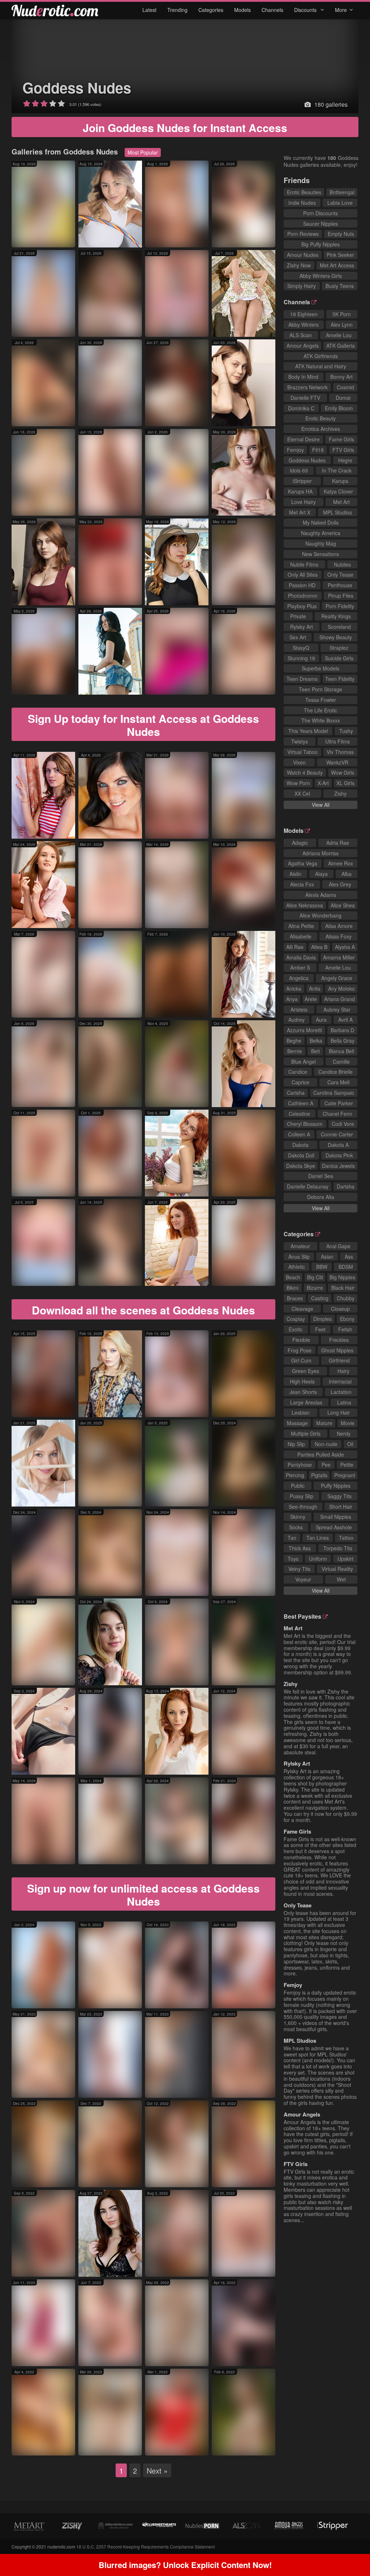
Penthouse (340, 585)
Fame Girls (341, 439)
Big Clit (315, 1277)
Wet (341, 1579)
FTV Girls (343, 450)
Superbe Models (320, 668)
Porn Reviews (303, 234)
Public (298, 1486)
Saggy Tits (339, 1496)
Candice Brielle (335, 1072)
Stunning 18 (301, 658)
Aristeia (299, 1009)
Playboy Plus (302, 606)
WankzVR (337, 762)
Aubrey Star (337, 1009)
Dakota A (338, 1145)
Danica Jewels (338, 1166)
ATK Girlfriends (321, 356)
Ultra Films (337, 741)
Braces (295, 1298)
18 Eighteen (304, 314)
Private (298, 616)
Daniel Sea (321, 1176)
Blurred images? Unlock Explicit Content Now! (185, 2565)
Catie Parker (339, 1103)
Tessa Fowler (321, 700)
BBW (322, 1267)
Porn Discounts (320, 213)
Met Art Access (337, 265)
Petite (347, 1465)
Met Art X (300, 512)
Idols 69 (299, 470)
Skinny (298, 1517)
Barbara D (342, 1030)
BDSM (346, 1267)
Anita (315, 988)
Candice (298, 1072)
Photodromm (303, 596)
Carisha (296, 1093)
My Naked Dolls (321, 522)
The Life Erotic (320, 710)
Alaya (321, 874)
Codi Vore (343, 1124)
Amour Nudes (303, 255)
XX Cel (302, 793)
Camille (341, 1062)
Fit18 (318, 450)
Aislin (295, 874)
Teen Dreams (302, 679)
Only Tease (340, 575)
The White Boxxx (321, 720)
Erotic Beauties (304, 192)
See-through (303, 1507)
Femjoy (295, 450)
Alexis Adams (321, 895)
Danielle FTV (305, 398)
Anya (292, 999)
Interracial (340, 1381)
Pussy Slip (302, 1496)
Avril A (345, 1020)
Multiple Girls (306, 1433)
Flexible (301, 1340)
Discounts (306, 10)
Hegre (345, 460)
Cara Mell (338, 1082)
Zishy (340, 793)
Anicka (294, 988)
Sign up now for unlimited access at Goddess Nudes (143, 1895)
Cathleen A (301, 1103)
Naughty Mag (321, 543)
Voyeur (303, 1579)
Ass (349, 1257)
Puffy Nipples (336, 1486)
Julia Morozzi (98, 1585)
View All (321, 805)
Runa (192, 1185)
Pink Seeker (340, 255)
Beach (293, 1277)
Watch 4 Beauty (305, 772)
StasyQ (301, 648)
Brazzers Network (307, 387)
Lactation (341, 1392)
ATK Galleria (341, 346)
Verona (127, 684)
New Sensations (320, 554)
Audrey (296, 1020)
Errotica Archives (321, 429)
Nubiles (342, 564)
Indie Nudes (302, 203)
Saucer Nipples (320, 224)
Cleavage (302, 1309)
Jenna (195, 1495)
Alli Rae (295, 947)
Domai (343, 398)
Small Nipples (336, 1517)
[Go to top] (350, 2552)
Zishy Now (299, 265)
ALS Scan (301, 335)
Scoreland (339, 627)
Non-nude (326, 1444)
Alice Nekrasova (305, 905)
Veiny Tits (299, 1569)
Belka (316, 1041)
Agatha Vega (303, 863)
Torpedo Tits (338, 1548)
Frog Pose (300, 1350)
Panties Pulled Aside (321, 1454)
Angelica (299, 978)
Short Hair (341, 1507)
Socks (296, 1527)
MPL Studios (337, 512)
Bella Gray (343, 1041)
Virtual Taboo (302, 752)
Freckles (339, 1340)
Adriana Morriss (320, 853)
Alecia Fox (302, 884)
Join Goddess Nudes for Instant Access (185, 128)
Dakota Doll (301, 1155)
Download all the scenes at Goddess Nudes (143, 1310)
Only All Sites (303, 575)
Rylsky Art (302, 627)
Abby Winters (304, 325)
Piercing (295, 1475)
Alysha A (345, 947)
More (341, 10)
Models (242, 10)
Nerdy (344, 1433)
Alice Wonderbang (320, 915)
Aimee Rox (341, 863)
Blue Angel (304, 1062)
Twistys (300, 741)
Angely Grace (337, 978)
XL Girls (345, 783)
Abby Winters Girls (321, 276)
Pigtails (319, 1475)
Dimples (322, 1319)
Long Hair (339, 1412)
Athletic (297, 1267)
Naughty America (321, 533)
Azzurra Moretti (304, 1030)
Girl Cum (301, 1360)
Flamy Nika (230, 2355)
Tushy (346, 731)
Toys (293, 1559)
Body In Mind (303, 377)
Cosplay (296, 1319)
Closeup (340, 1309)
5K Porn (342, 314)
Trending (177, 10)
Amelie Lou (339, 335)
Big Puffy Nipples (320, 244)
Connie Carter (337, 1134)
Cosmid (345, 387)
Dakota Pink (339, 1155)
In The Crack (337, 470)
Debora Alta (321, 1197)
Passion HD (302, 585)
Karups (340, 481)
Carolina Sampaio (334, 1093)
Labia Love (340, 203)
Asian (327, 1257)
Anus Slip (299, 1257)
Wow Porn (298, 783)
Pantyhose (300, 1465)
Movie (348, 1423)
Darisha (346, 1186)
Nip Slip (296, 1444)
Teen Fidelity (340, 679)
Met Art (341, 502)
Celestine (299, 1114)
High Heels (302, 1381)
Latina (344, 1402)
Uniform (318, 1559)
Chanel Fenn (337, 1114)
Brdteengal (342, 192)
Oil (350, 1444)
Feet (320, 1329)
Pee (326, 1465)
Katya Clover (338, 491)
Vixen (299, 762)
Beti (59, 2087)
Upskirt (345, 1559)
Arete (311, 999)
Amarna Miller (339, 957)
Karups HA (300, 491)
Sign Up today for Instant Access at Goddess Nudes (143, 725)
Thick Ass (300, 1548)
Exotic (296, 1329)
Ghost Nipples (337, 1350)
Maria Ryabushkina (104, 1495)
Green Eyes (306, 1371)
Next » (157, 2471)
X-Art (323, 783)
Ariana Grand (339, 999)
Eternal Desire (304, 439)
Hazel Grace (231, 2087)
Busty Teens (340, 286)
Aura (125, 236)
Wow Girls (343, 772)
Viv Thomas (340, 752)
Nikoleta (160, 917)
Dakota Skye (301, 1166)
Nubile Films (304, 564)
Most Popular (143, 152)
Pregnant (345, 1475)
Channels (272, 10)
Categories (211, 10)
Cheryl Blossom (305, 1124)
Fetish (345, 1329)
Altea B (319, 947)
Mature (324, 1423)
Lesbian (301, 1412)
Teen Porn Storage (320, 689)
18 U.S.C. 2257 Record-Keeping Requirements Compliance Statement (145, 2547)
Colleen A (299, 1134)
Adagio (300, 843)
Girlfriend (339, 1360)
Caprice (300, 1082)
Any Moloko (341, 988)
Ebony (347, 1319)
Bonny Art (341, 377)
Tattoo (346, 1538)
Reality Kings (336, 616)
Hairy (343, 1371)
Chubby (346, 1298)
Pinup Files (341, 596)
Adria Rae (338, 843)
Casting (320, 1298)
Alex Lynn (342, 325)
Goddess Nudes (77, 87)
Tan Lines (318, 1538)
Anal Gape (338, 1246)
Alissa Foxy (339, 936)
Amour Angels (303, 346)
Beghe (294, 1041)
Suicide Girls (339, 658)
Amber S (300, 967)
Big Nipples (342, 1277)
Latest (149, 10)
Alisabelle (301, 936)
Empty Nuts (341, 234)
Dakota (300, 1145)
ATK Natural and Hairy (321, 366)
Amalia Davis (301, 957)
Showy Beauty (336, 637)
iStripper (302, 481)
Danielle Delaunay (308, 1186)
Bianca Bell (341, 1051)
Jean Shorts (303, 1392)
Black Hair (343, 1288)
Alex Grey (340, 884)
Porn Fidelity (340, 606)
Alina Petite (301, 926)
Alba (347, 874)
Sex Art (298, 637)
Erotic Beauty (320, 418)
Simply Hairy (302, 286)
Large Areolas (306, 1402)
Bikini (292, 1288)
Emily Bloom (339, 408)
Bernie (295, 1051)
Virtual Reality (337, 1569)
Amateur (300, 1246)
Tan (292, 1538)
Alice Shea (343, 905)
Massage (297, 1423)
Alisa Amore (339, 926)
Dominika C (301, 408)
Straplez (339, 648)
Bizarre (315, 1288)
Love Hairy (304, 502)
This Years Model (308, 731)
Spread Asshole (334, 1527)
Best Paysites (302, 1616)
